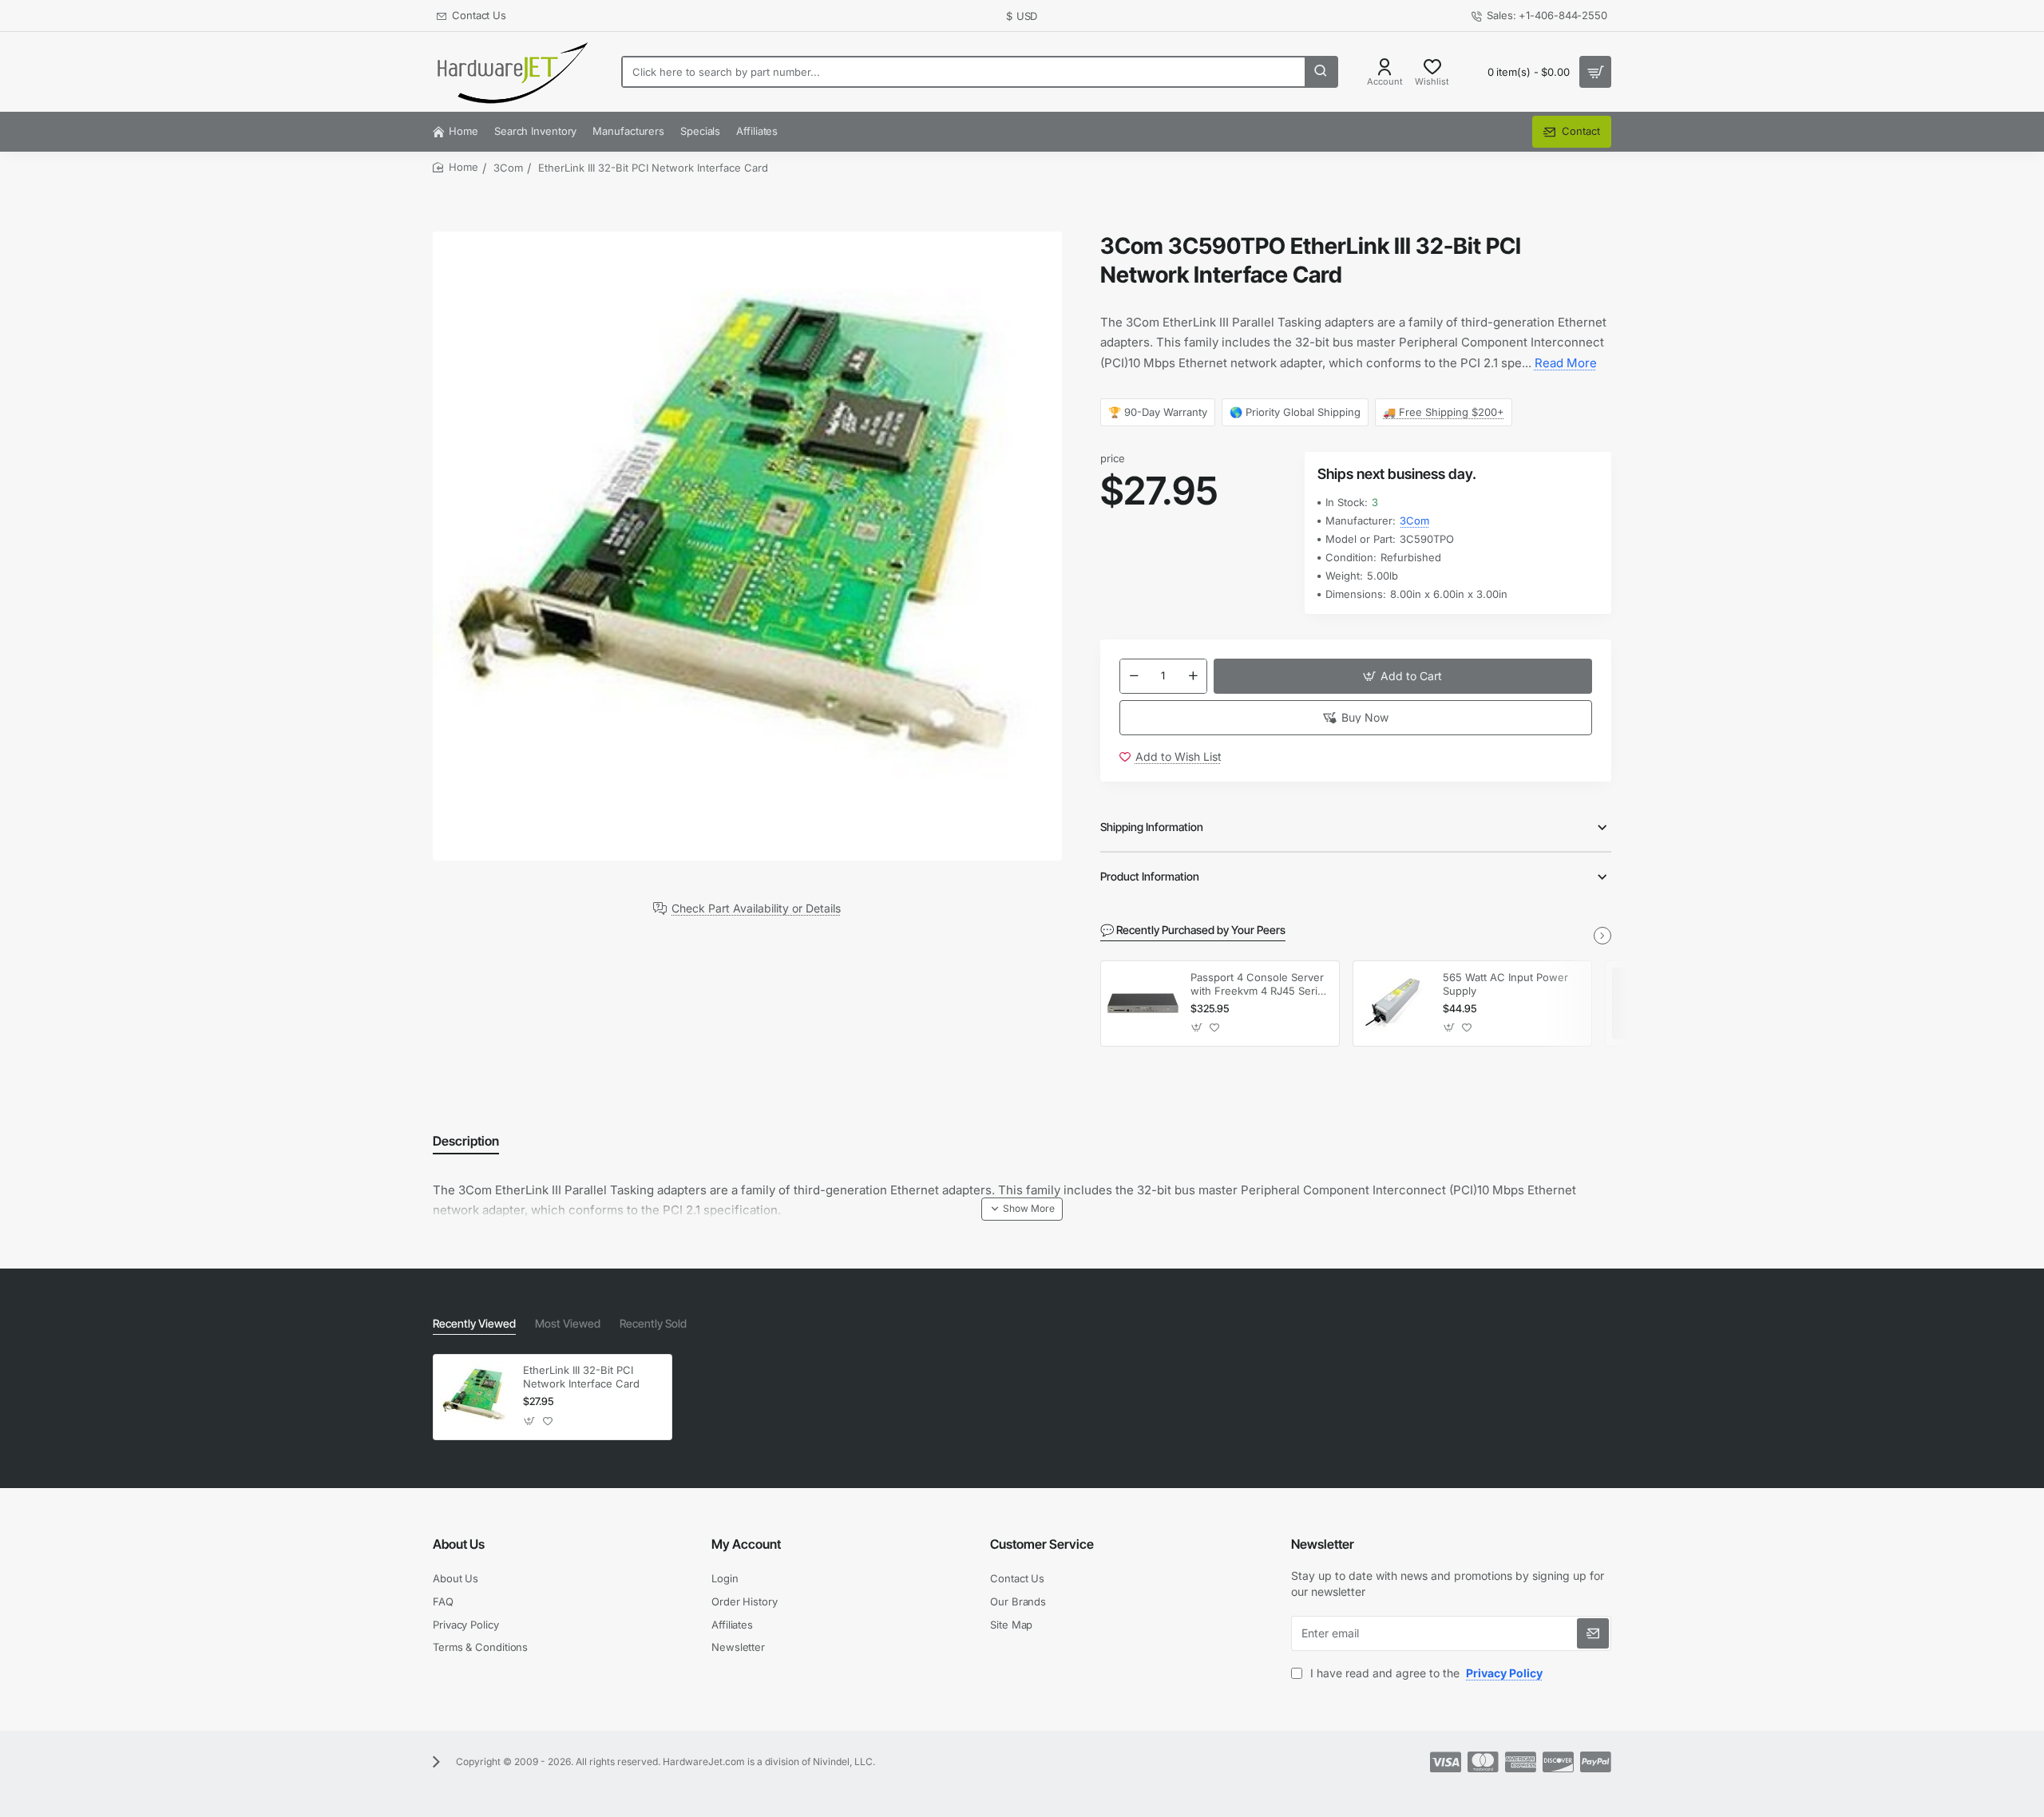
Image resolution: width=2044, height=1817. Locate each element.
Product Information (1150, 876)
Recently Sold (653, 1323)
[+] (1193, 676)
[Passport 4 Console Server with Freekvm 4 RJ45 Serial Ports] (1143, 1004)
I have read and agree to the (1425, 1673)
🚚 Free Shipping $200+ (1444, 412)
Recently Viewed (474, 1323)
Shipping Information (1152, 827)
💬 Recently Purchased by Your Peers (1193, 930)
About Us (459, 1544)
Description (466, 1141)
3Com (508, 168)
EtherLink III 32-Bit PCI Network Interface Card (581, 1377)
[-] (1134, 676)
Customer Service (1042, 1544)
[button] (1403, 676)
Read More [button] (1566, 363)
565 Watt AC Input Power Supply (1505, 984)
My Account (746, 1544)
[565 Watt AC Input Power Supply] (1396, 1004)
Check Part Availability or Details (756, 908)
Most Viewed (568, 1323)
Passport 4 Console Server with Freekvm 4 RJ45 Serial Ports (1258, 985)
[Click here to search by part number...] (1321, 72)
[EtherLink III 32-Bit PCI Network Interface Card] (476, 1397)
